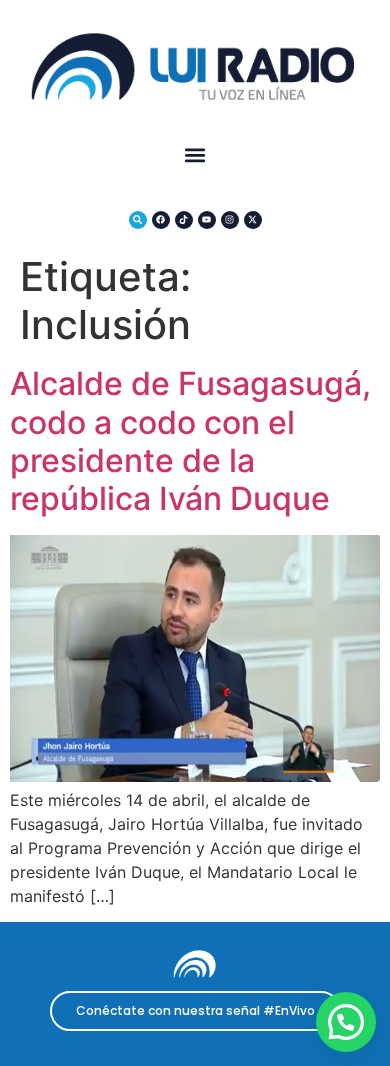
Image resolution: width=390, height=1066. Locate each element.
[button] (195, 154)
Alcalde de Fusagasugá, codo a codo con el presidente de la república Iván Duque (190, 441)
